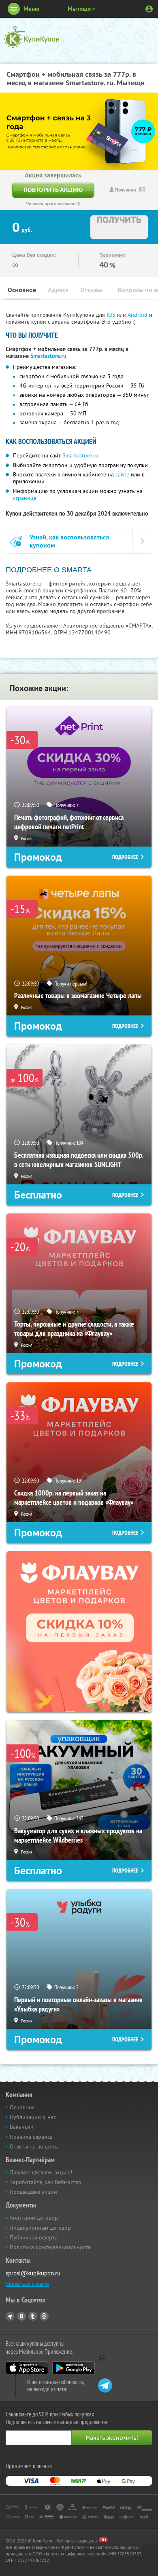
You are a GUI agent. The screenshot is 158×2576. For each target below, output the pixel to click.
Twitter (33, 2316)
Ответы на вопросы (34, 2146)
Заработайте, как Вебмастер (46, 2182)
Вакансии (22, 2127)
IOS (112, 315)
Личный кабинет (149, 9)
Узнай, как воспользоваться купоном (69, 541)
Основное (22, 290)
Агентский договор (34, 2218)
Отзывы (91, 290)
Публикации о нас (33, 2117)
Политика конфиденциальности (50, 2247)
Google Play (74, 2368)
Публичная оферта (34, 2237)
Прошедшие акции (33, 2192)
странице (25, 498)
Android (138, 315)
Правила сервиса (31, 2137)
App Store (27, 2368)
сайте (122, 474)
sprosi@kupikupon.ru (33, 2273)
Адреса (58, 290)
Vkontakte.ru (21, 2316)
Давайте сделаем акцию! (41, 2172)
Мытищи (79, 9)
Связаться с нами (27, 2284)
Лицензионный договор (40, 2228)
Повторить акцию (53, 190)
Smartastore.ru (48, 356)
